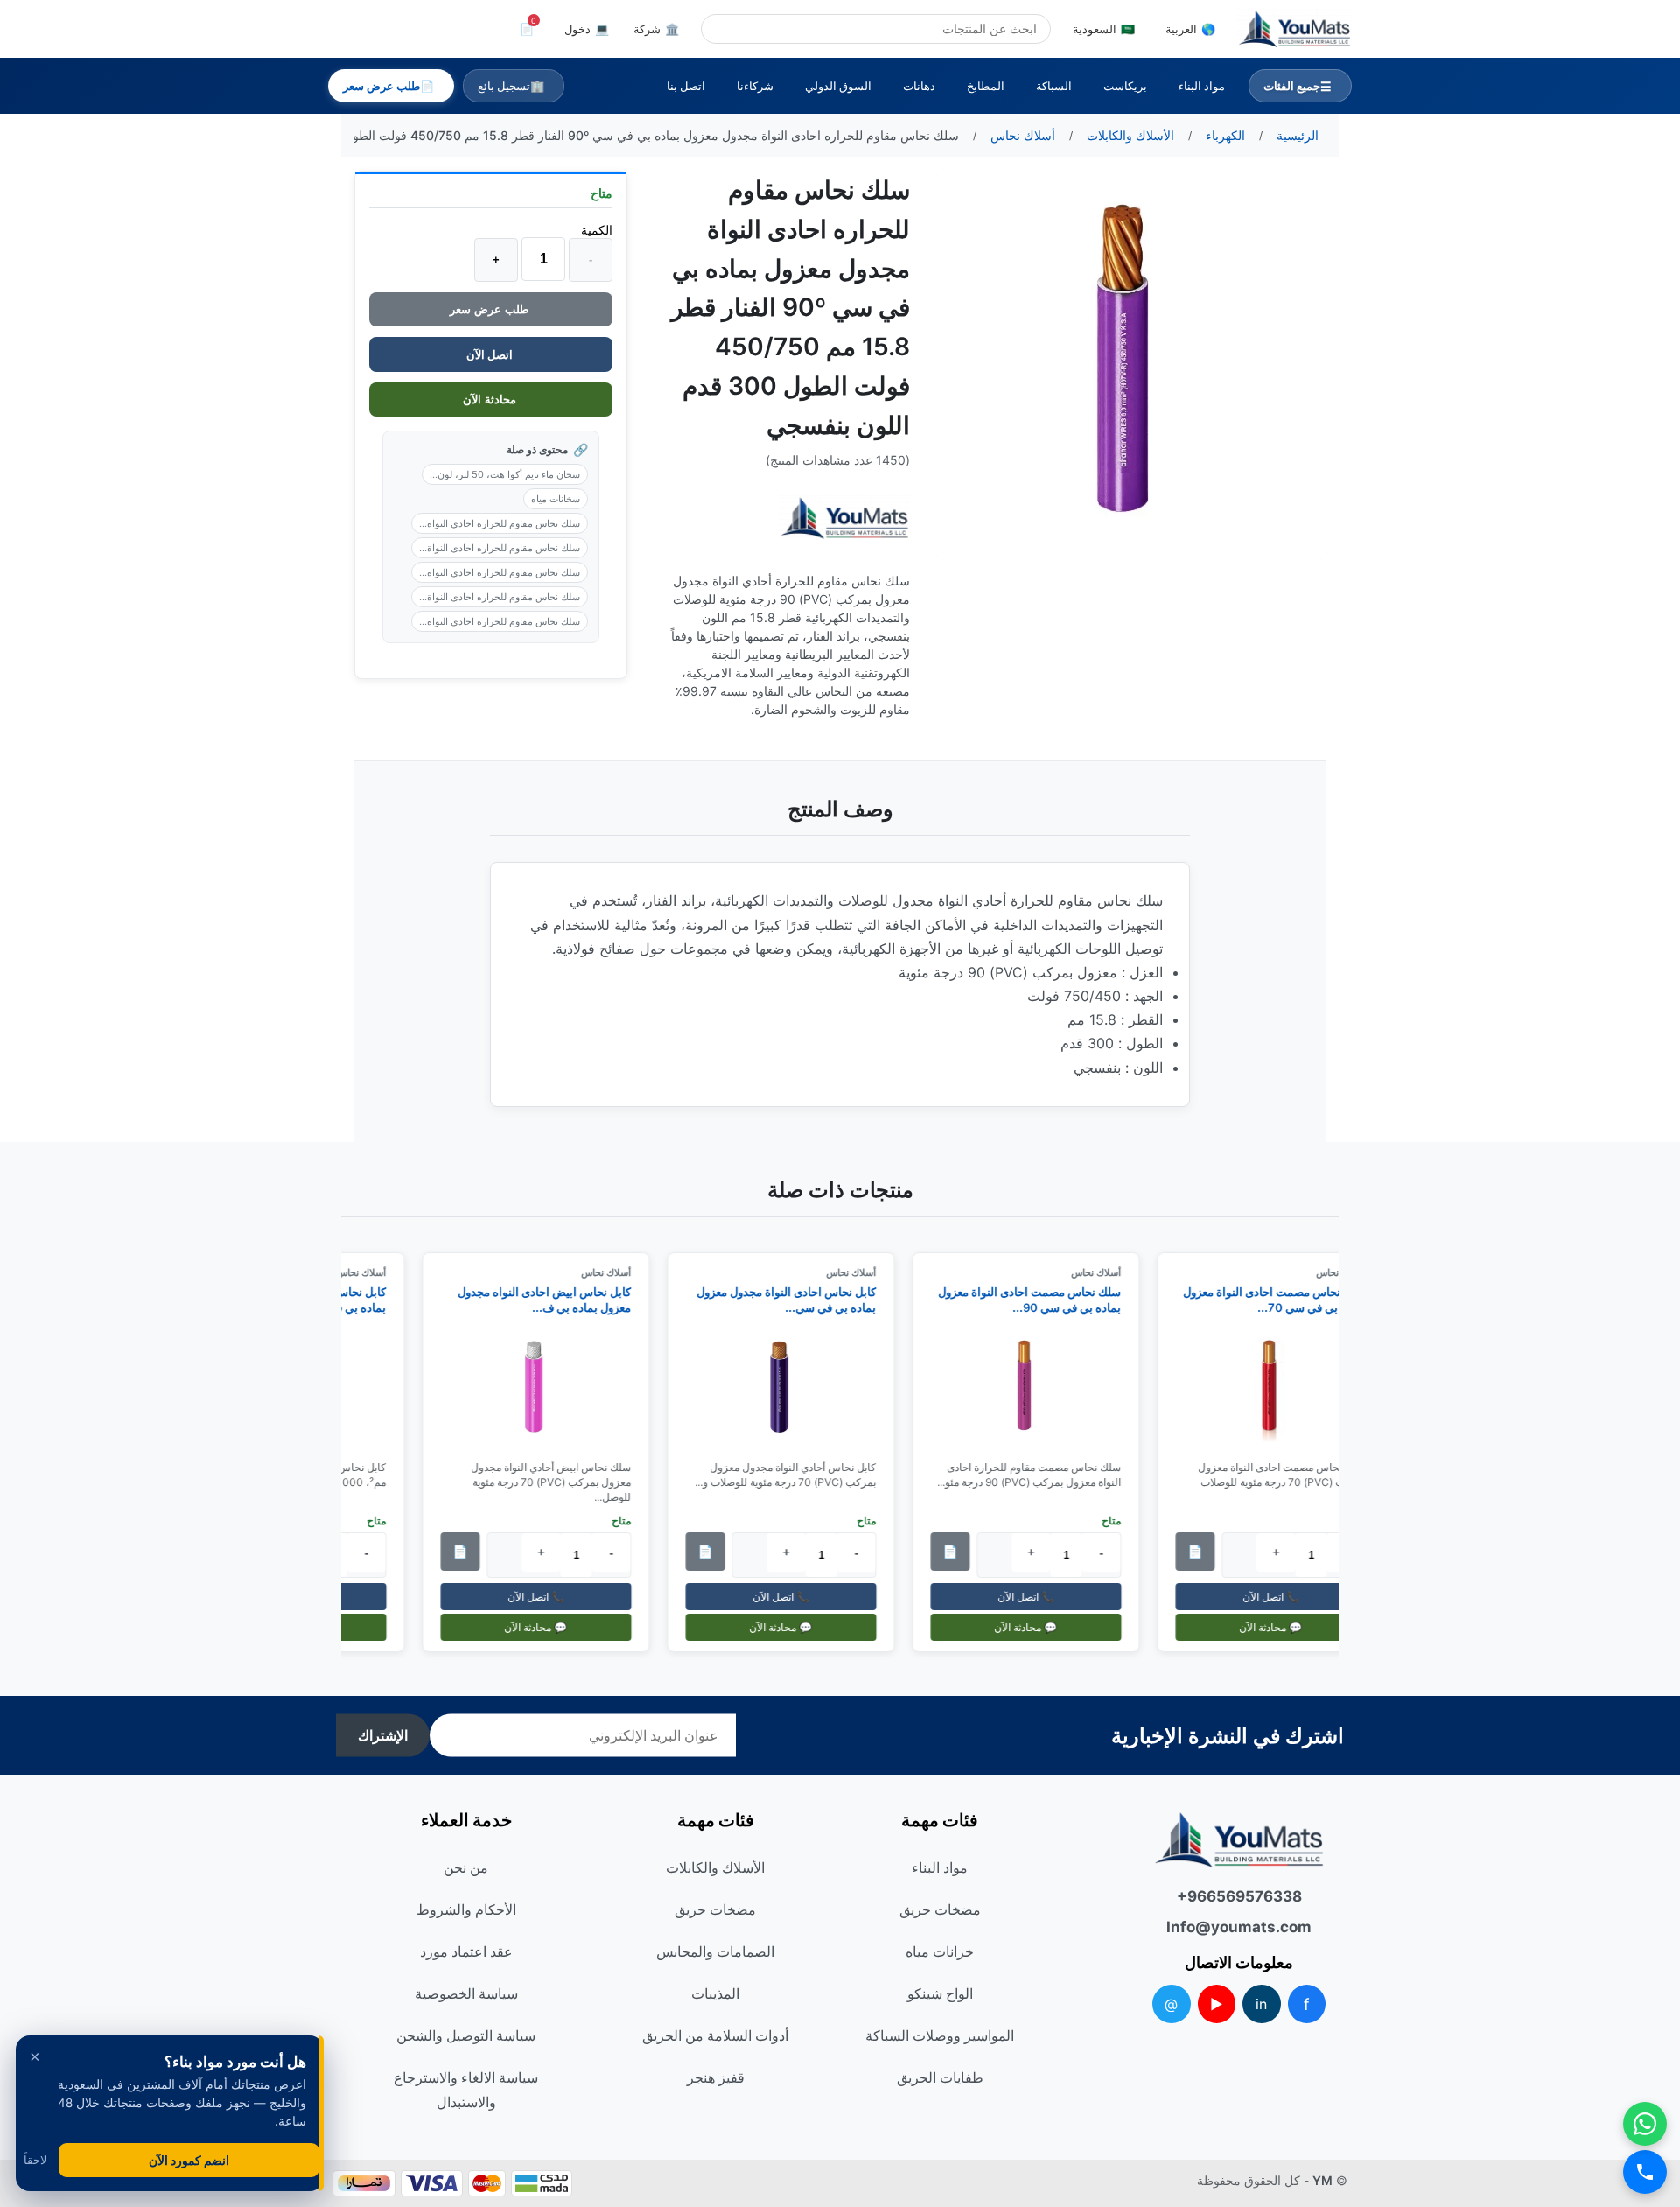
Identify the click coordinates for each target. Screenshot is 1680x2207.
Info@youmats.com (1239, 1927)
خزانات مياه (940, 1951)
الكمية (597, 230)
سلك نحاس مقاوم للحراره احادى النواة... (500, 523)
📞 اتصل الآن (1280, 1597)
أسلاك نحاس (1106, 1272)
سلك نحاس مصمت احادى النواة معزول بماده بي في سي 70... (1284, 1300)
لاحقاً (35, 2160)
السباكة (1054, 86)
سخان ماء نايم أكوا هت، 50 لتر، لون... (505, 474)
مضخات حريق (940, 1909)
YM (1323, 2180)
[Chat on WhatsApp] (1645, 2124)
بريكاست (1125, 86)
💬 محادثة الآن (1280, 1627)
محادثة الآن (491, 399)
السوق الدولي (838, 86)
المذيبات (715, 1993)
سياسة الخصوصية (466, 1993)
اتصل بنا (686, 86)
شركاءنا (755, 86)
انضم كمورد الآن (189, 2160)
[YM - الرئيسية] (1295, 29)
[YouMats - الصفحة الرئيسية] (844, 518)
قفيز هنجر (716, 2077)
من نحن (466, 1867)
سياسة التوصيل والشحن (466, 2035)
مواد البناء (1202, 86)
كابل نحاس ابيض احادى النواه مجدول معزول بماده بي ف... (554, 1300)
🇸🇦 (1104, 29)
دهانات (919, 86)
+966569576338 (1239, 1896)
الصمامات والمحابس (715, 1951)
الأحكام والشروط (466, 1909)
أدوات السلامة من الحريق (715, 2035)
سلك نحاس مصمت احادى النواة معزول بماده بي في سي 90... (1039, 1300)
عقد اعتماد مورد (466, 1951)
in (1261, 2004)
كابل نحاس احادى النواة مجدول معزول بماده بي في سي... (796, 1300)
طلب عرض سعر (491, 309)
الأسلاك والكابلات (715, 1867)
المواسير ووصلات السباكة (940, 2035)
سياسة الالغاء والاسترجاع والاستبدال (466, 2090)
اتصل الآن (491, 354)
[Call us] (1645, 2172)
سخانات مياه (556, 499)
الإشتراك (383, 1736)
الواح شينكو (940, 1993)
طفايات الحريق (940, 2077)
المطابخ (986, 86)
